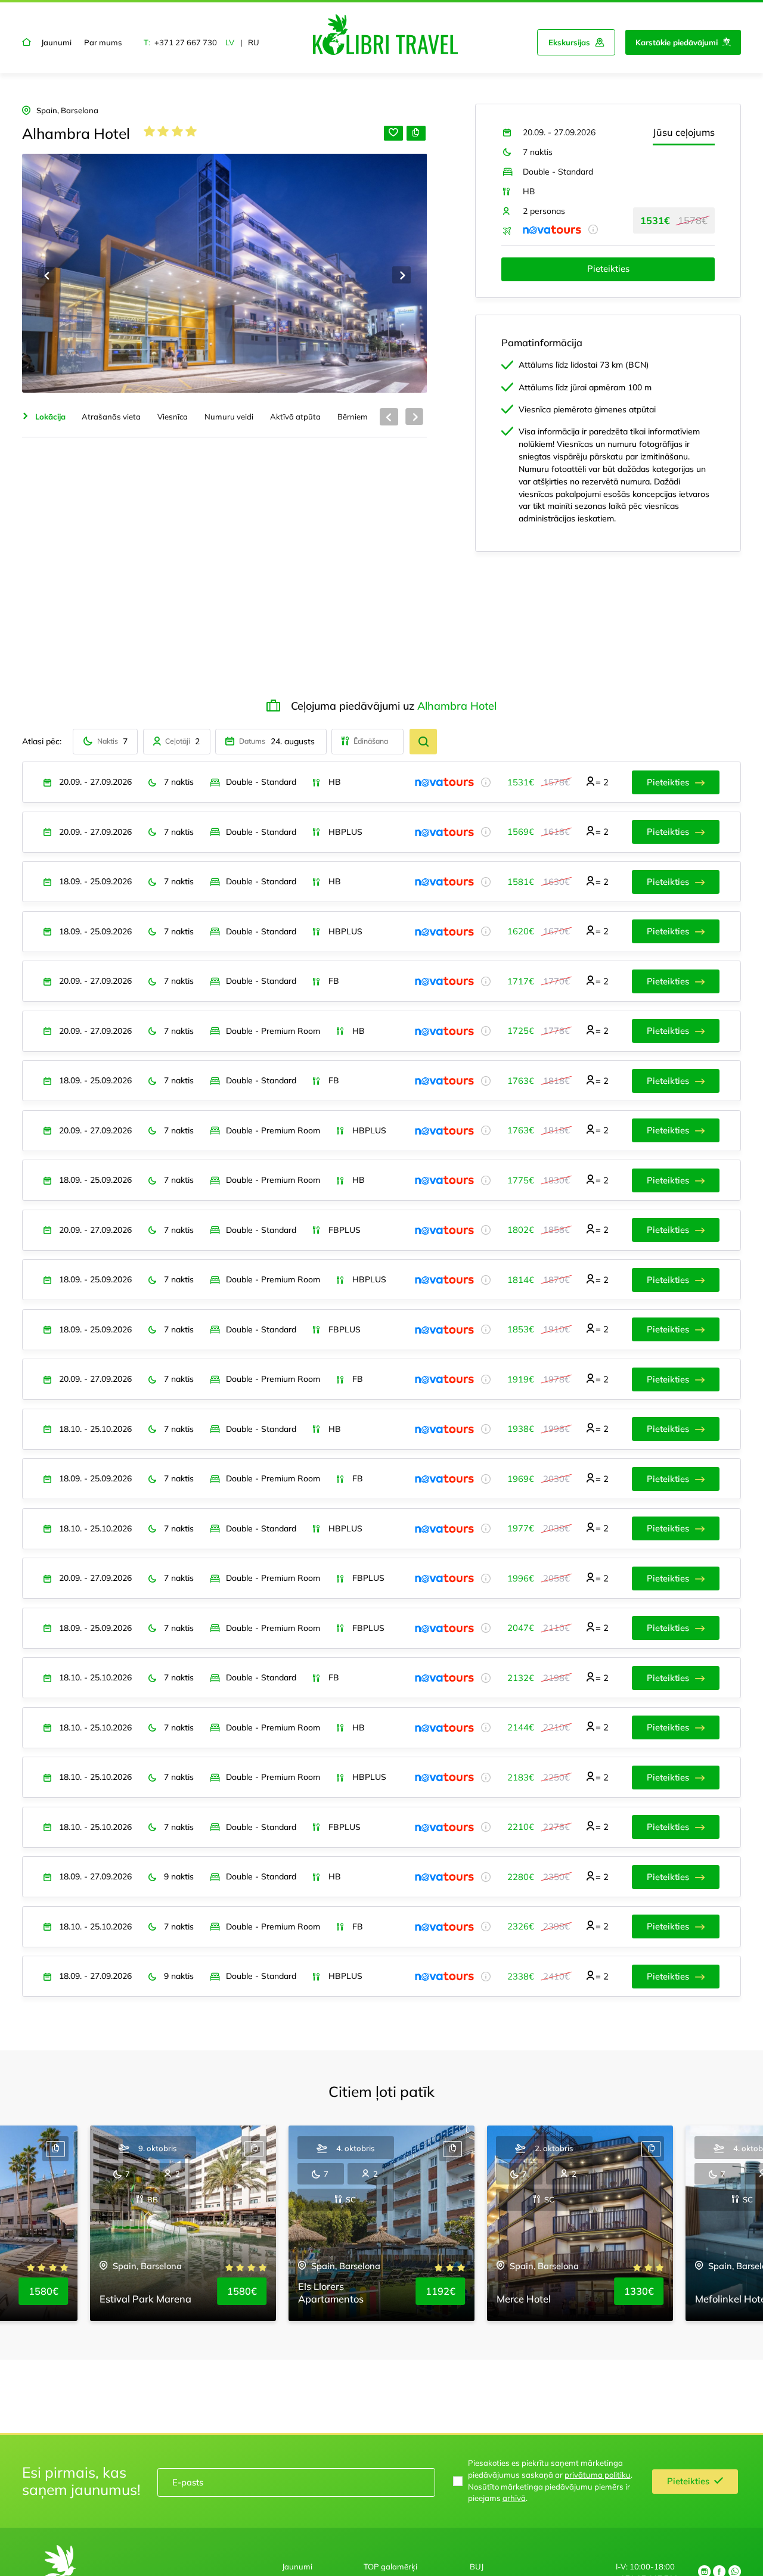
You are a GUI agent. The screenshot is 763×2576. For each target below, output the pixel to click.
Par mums (103, 42)
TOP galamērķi (390, 2566)
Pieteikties (608, 268)
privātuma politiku (598, 2475)
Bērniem (353, 417)
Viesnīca (173, 417)
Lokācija (50, 417)
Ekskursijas (569, 42)
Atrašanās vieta (111, 417)
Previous (47, 275)
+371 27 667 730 (186, 42)
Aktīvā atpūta (295, 417)
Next (401, 275)
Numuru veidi (229, 417)
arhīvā (514, 2498)
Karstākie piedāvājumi (677, 42)
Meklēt (423, 742)
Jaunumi (56, 42)
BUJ (477, 2566)
